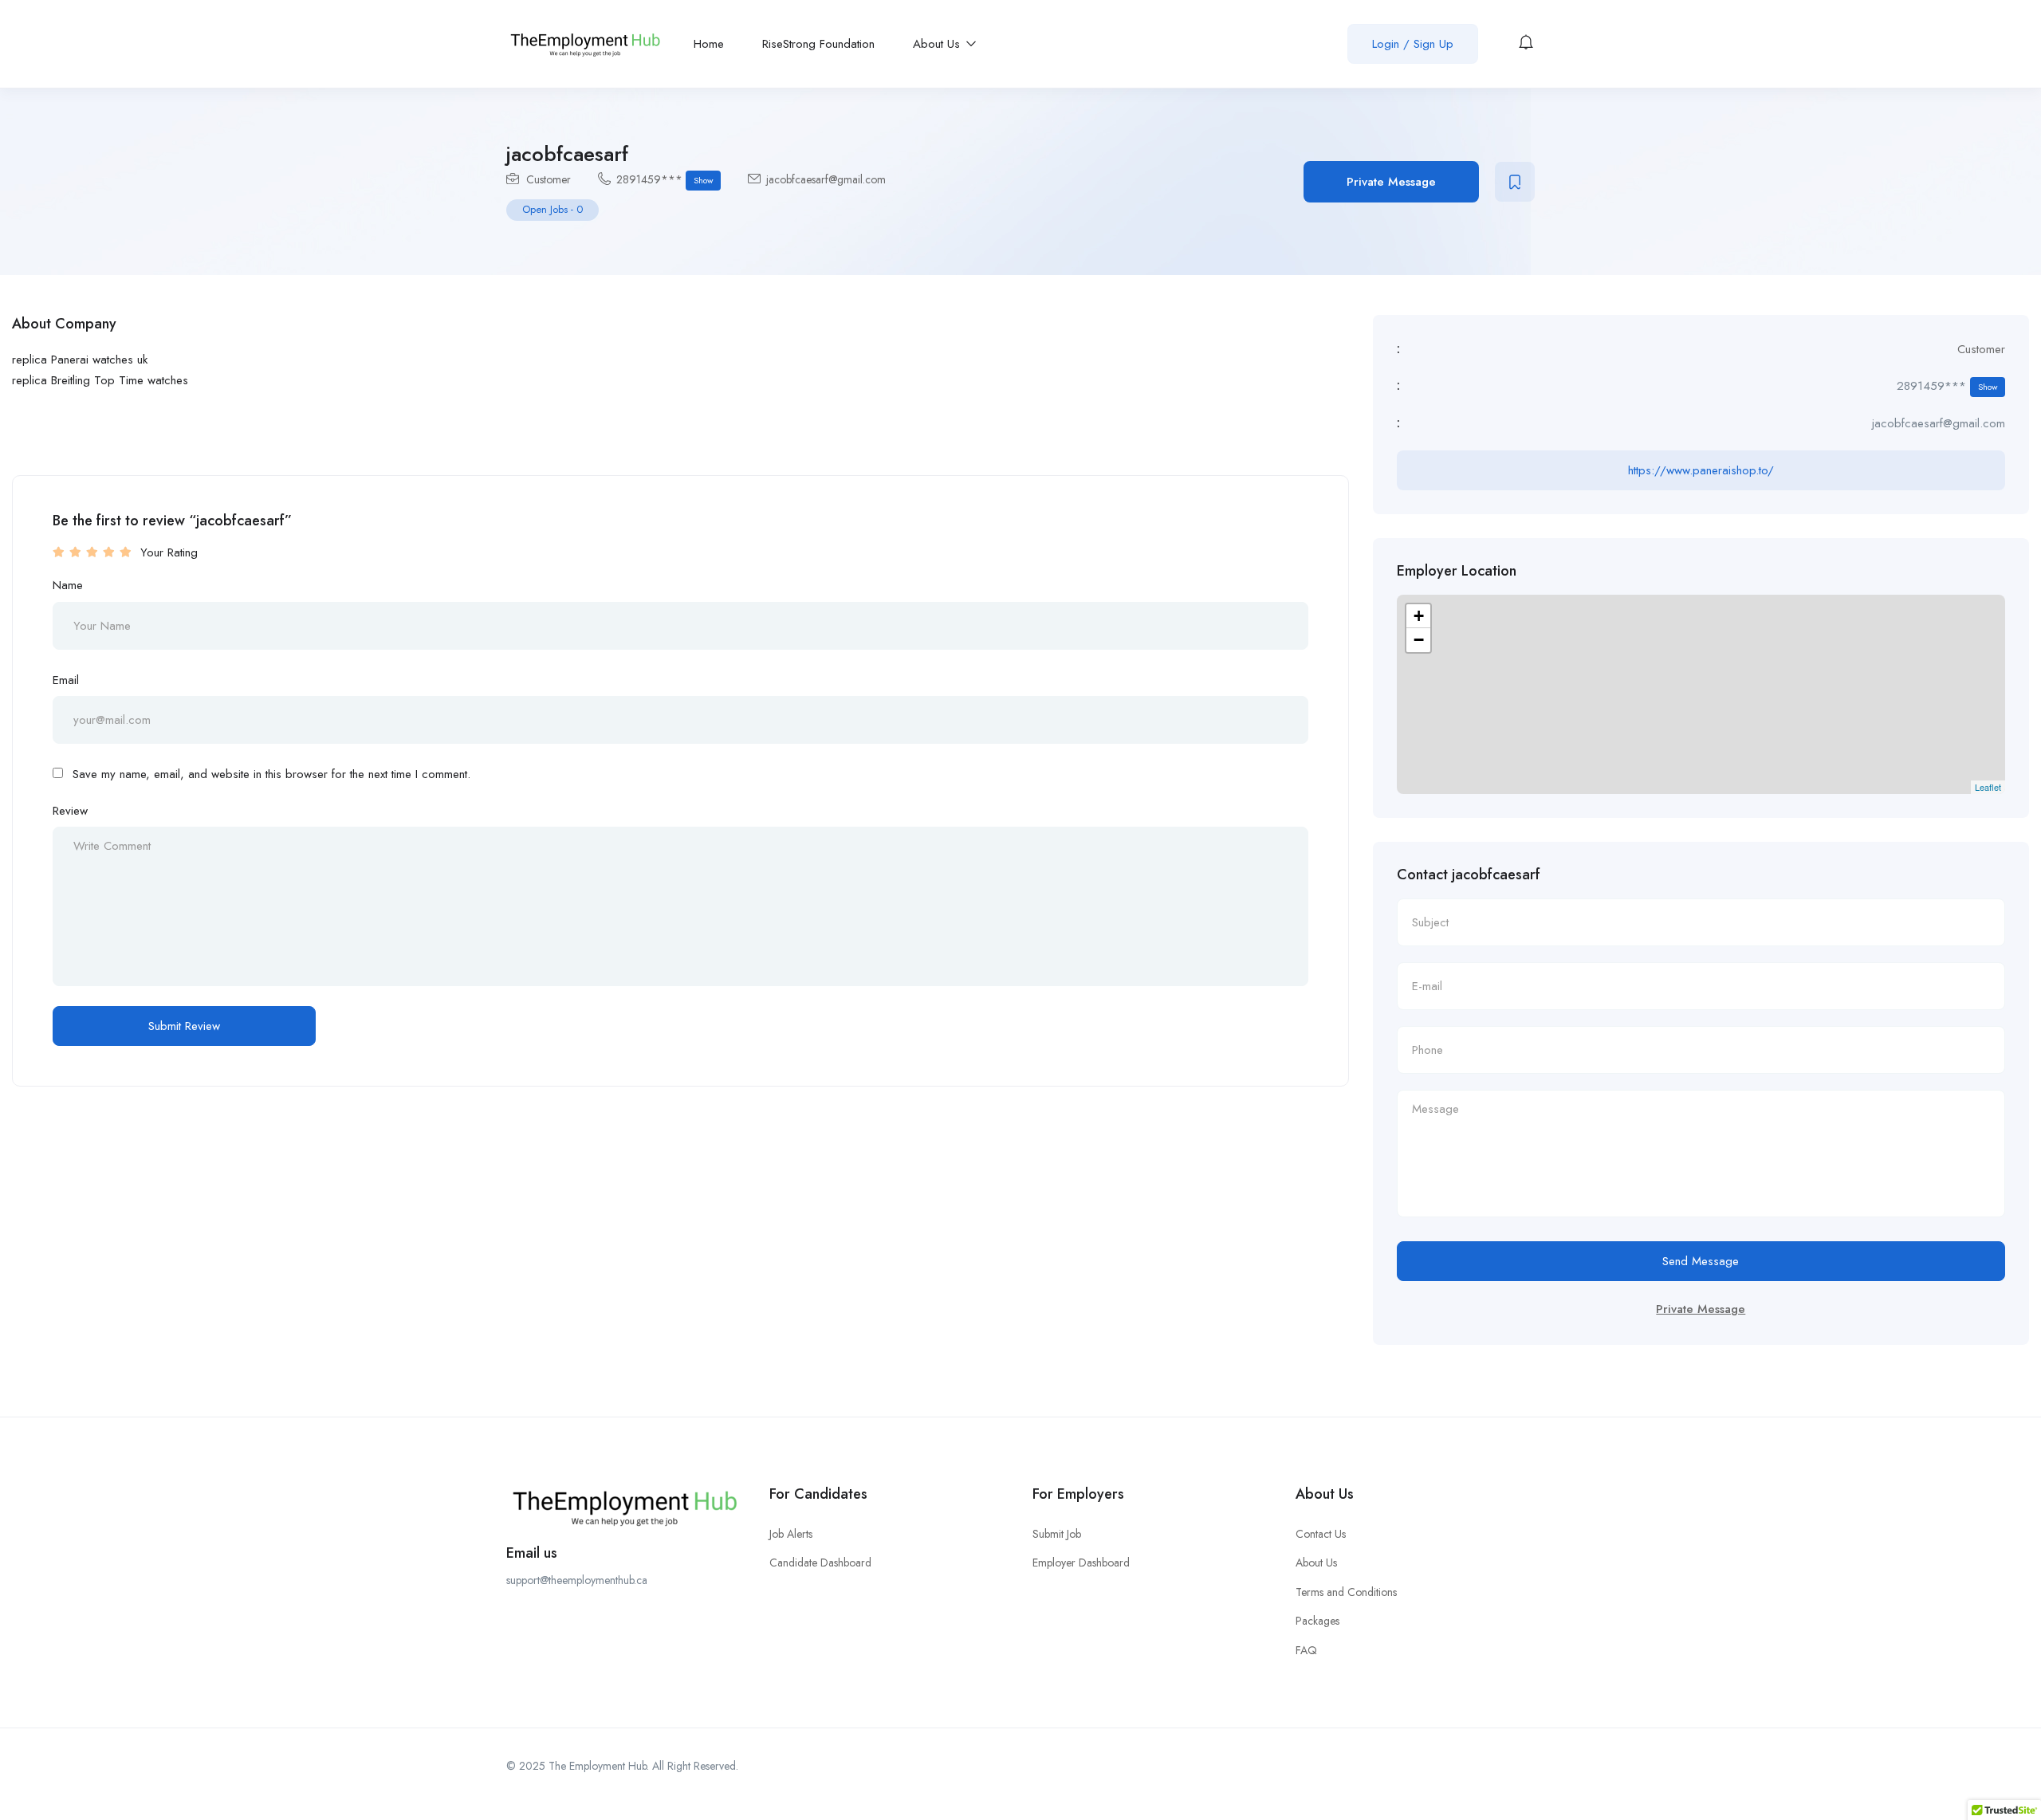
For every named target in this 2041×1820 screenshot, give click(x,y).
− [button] (1419, 640)
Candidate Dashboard (820, 1563)
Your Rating (169, 552)
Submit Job (1057, 1534)
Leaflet (1988, 787)
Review (70, 811)
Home (709, 44)
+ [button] (1419, 616)
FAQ (1306, 1650)
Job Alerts (791, 1534)
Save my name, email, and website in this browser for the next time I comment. (271, 774)
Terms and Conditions (1346, 1592)
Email (66, 680)
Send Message (1701, 1261)
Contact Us (1321, 1534)
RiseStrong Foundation (818, 44)
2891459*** (665, 179)
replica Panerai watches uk (80, 360)
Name (68, 585)
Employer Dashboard (1081, 1563)
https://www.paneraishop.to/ (1701, 470)
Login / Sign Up (1413, 44)
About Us (938, 44)
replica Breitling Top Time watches (100, 380)
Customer (549, 179)
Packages (1317, 1621)
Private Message (1391, 182)
